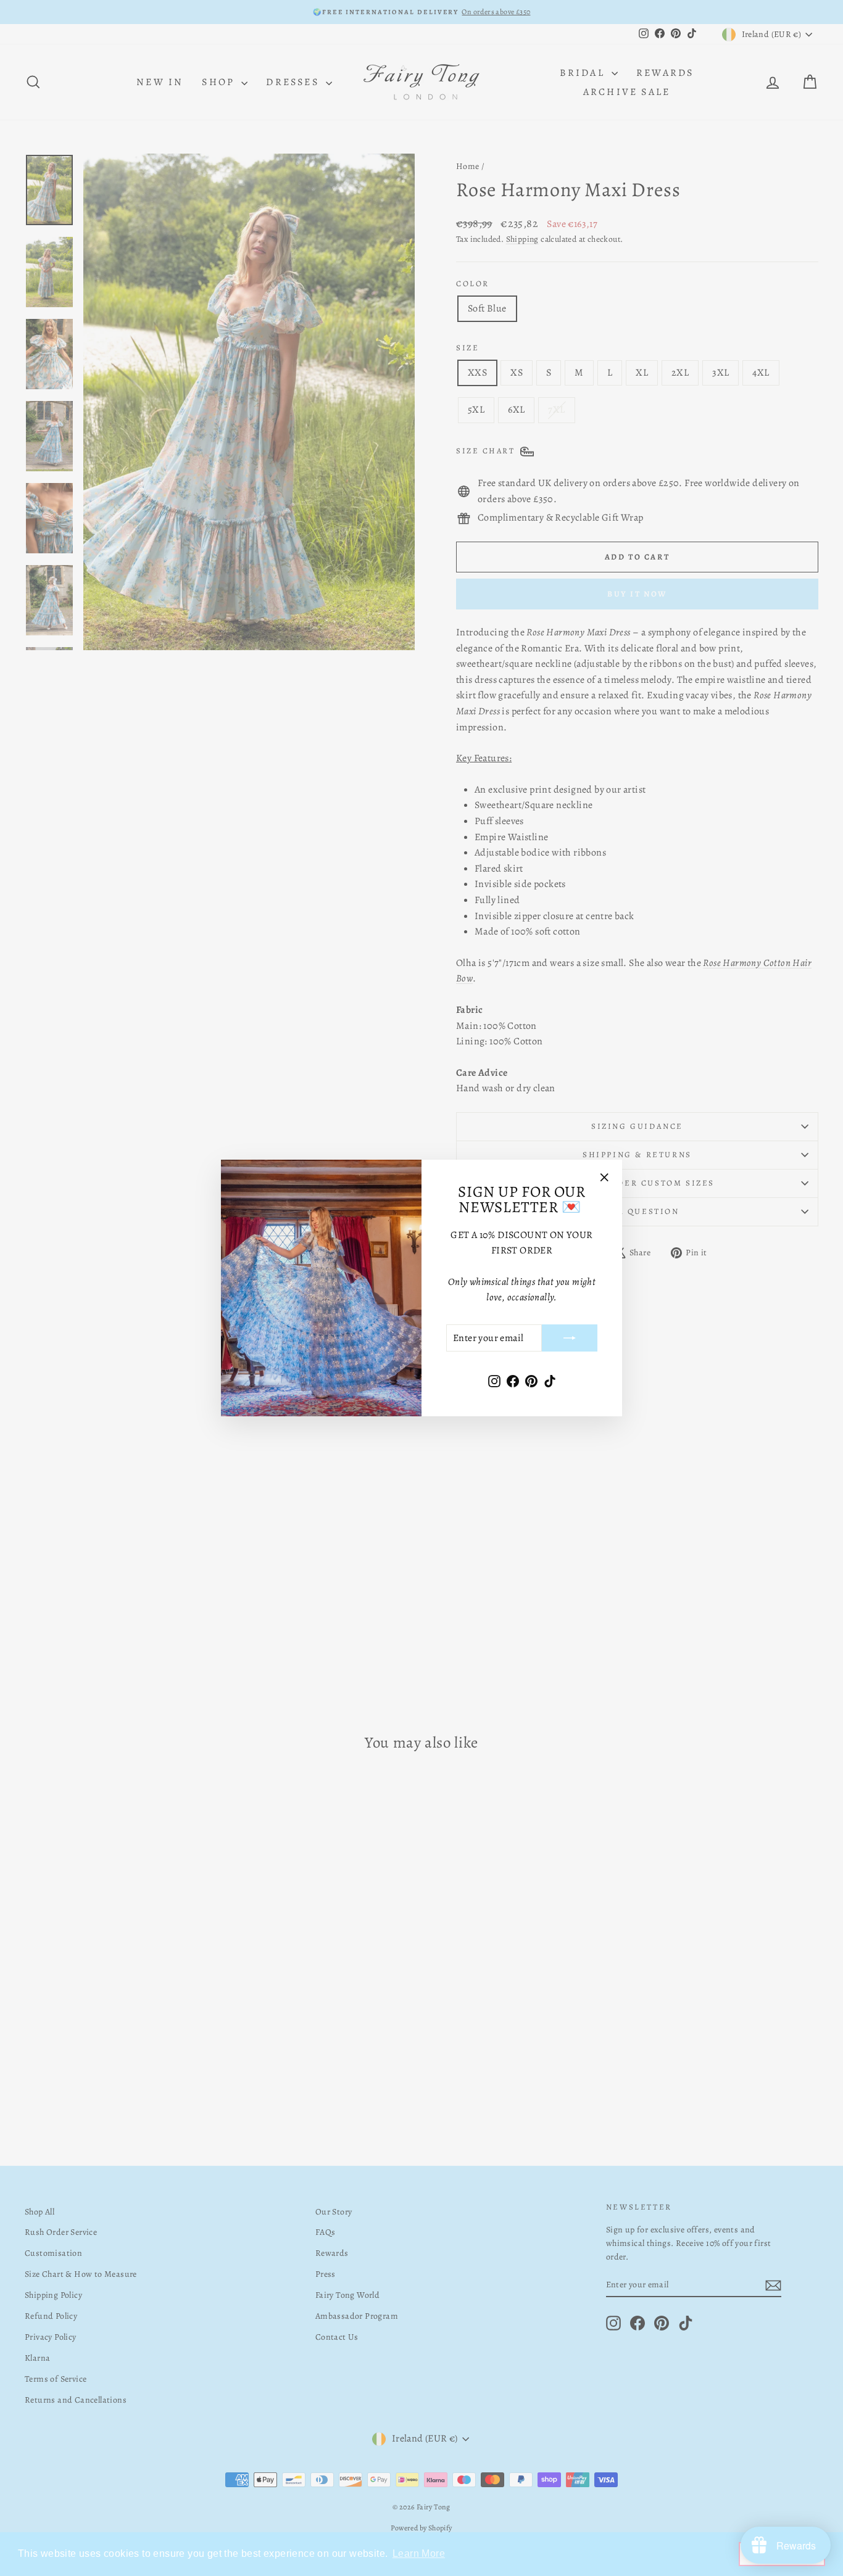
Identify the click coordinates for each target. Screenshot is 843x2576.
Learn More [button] (419, 2553)
